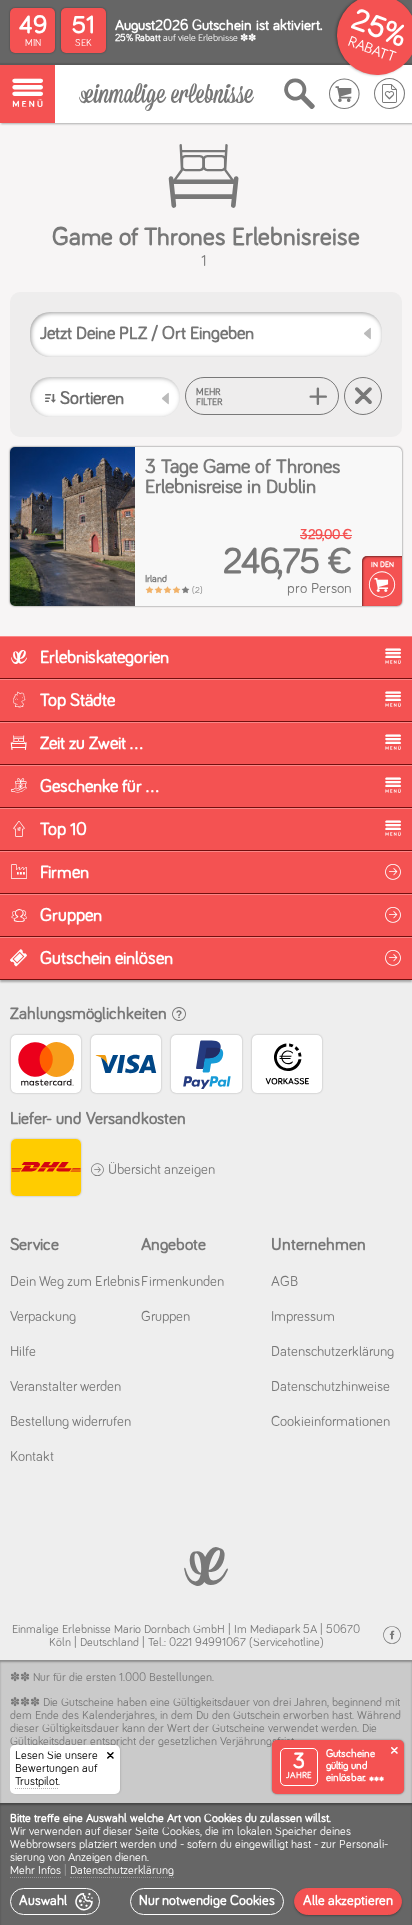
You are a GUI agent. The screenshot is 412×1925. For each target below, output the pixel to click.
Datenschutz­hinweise (330, 1387)
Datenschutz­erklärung (332, 1352)
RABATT (371, 49)
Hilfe (23, 1352)
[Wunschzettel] (389, 94)
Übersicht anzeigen (160, 1170)
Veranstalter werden (65, 1387)
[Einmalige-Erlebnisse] (166, 94)
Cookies (181, 1832)
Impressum (303, 1317)
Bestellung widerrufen (70, 1422)
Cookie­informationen (330, 1422)
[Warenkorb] (344, 94)
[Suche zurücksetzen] (363, 396)
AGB (284, 1282)
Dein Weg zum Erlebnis (75, 1282)
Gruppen (165, 1317)
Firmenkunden (182, 1282)
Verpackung (43, 1317)
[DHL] (45, 1170)
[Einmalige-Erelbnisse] (206, 1564)
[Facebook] (392, 1635)
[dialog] (206, 1864)
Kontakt (32, 1457)
